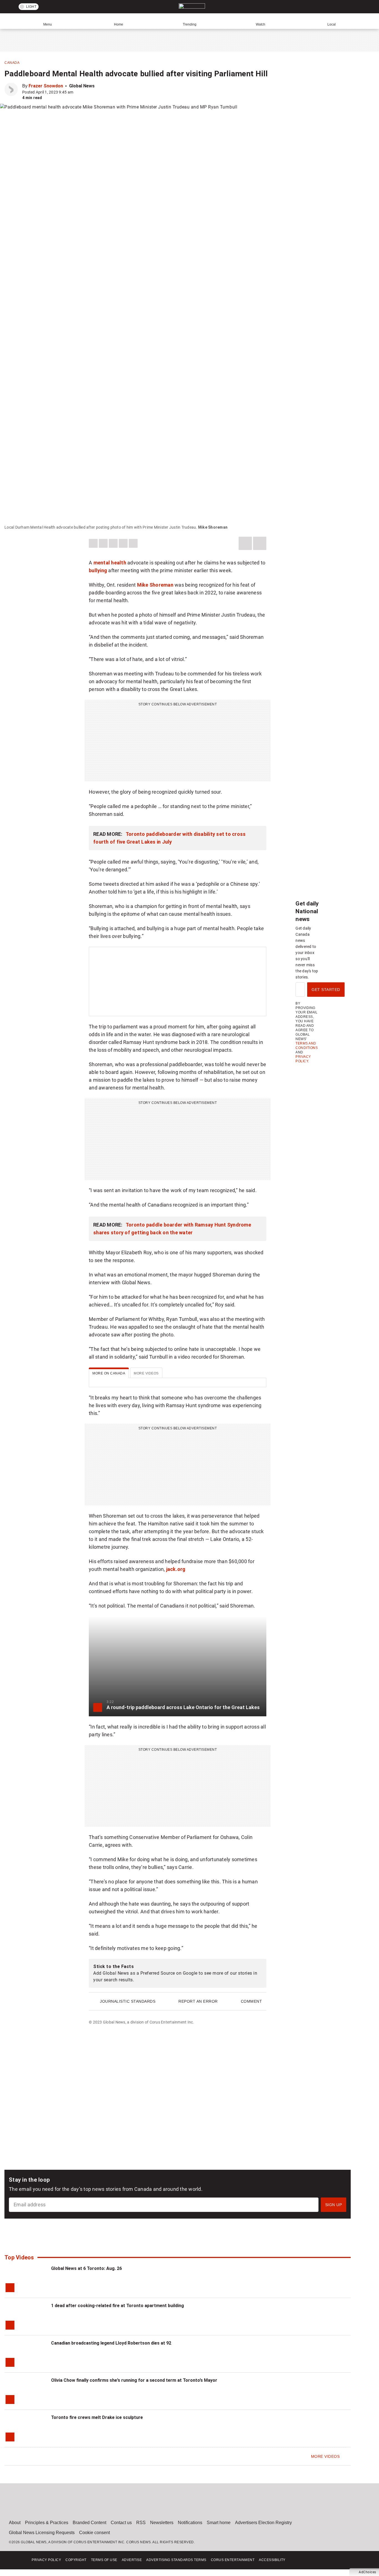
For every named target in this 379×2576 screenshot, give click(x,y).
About (15, 2523)
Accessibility (272, 2560)
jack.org (176, 1569)
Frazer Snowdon (46, 86)
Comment (252, 2001)
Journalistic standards (128, 2001)
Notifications (190, 2523)
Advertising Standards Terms (176, 2560)
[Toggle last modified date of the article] (77, 92)
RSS (141, 2523)
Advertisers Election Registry (263, 2523)
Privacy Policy (46, 2560)
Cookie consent (94, 2533)
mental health (110, 563)
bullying (98, 570)
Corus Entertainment (233, 2560)
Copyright (76, 2560)
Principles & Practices (47, 2523)
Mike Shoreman (155, 585)
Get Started (326, 990)
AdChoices (367, 2572)
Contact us (121, 2523)
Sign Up (334, 2205)
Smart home (219, 2523)
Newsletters (162, 2523)
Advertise (132, 2560)
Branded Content (89, 2523)
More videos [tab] (146, 1373)
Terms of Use (104, 2560)
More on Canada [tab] (109, 1373)
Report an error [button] (198, 2001)
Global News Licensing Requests (42, 2533)
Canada (12, 63)
